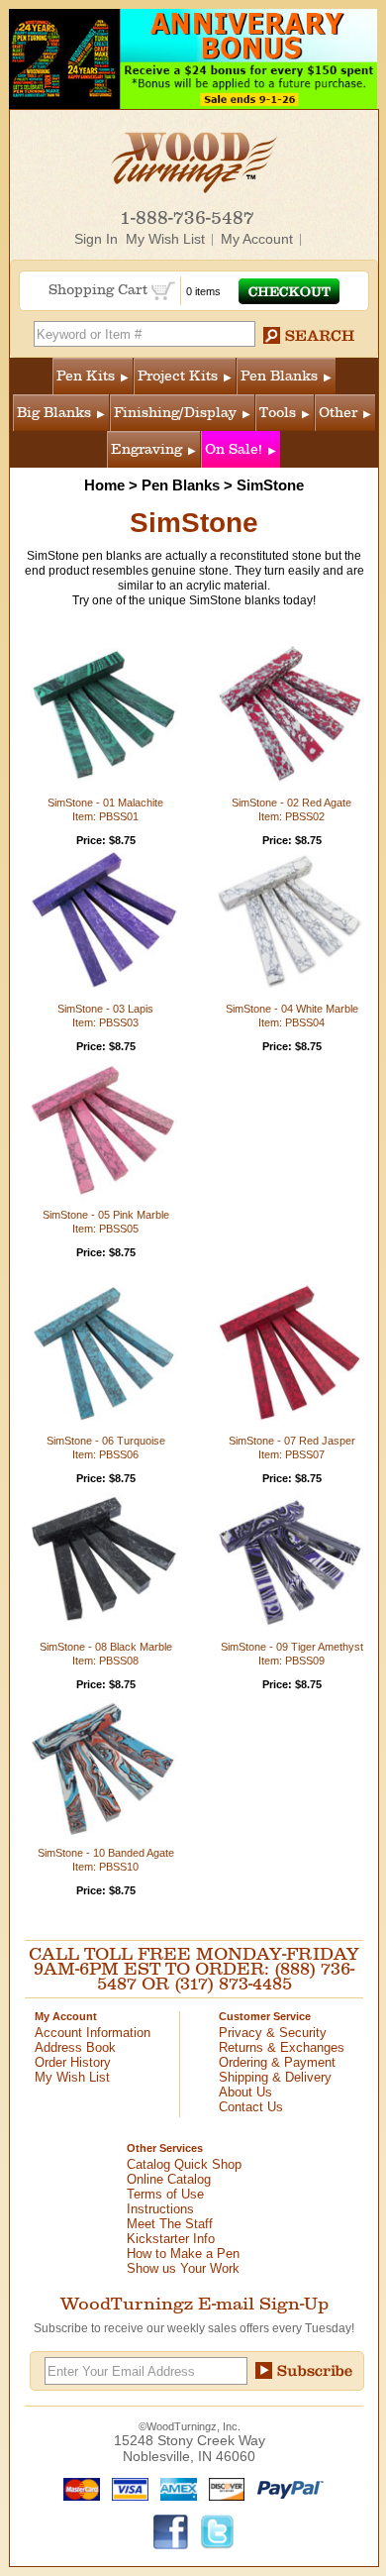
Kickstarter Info (171, 2239)
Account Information (93, 2033)
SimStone (270, 485)
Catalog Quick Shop (184, 2164)
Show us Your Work (183, 2268)
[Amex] (174, 2488)
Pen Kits (86, 376)
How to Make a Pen (183, 2254)
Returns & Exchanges (282, 2047)
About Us (245, 2092)
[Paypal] (286, 2488)
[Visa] (126, 2488)
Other (338, 413)
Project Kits (178, 376)
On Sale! (234, 449)
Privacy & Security (273, 2033)
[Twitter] (218, 2530)
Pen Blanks (279, 376)
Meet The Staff (170, 2224)
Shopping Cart (100, 290)
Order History (73, 2062)
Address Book (75, 2047)
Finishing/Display (175, 413)
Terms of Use (165, 2194)
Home (104, 485)
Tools (278, 413)
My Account (257, 239)
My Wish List (165, 239)
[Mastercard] (77, 2488)
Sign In (96, 239)
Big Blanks (54, 413)
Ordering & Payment (277, 2062)
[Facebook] (171, 2530)
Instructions (160, 2209)
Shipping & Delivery (275, 2077)
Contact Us (251, 2107)
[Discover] (222, 2488)
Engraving (146, 449)
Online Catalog (169, 2179)
